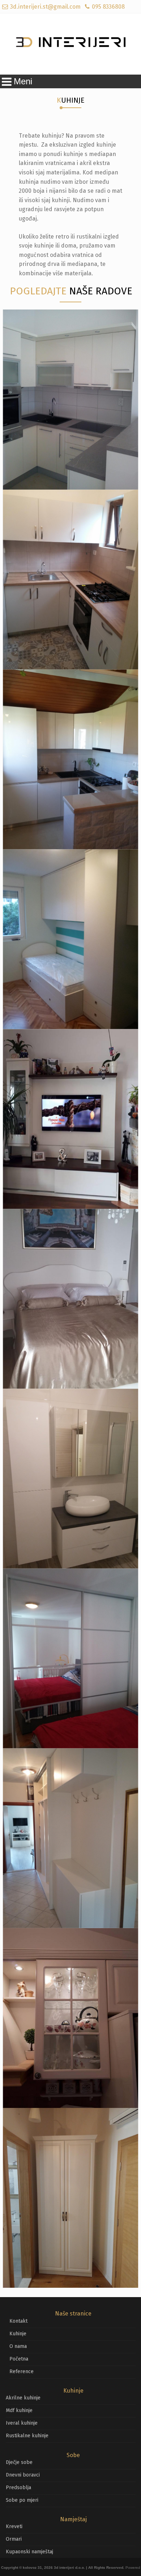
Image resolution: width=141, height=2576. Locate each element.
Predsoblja (18, 2488)
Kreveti (14, 2526)
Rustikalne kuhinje (27, 2436)
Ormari (14, 2539)
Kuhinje (18, 2334)
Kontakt (18, 2321)
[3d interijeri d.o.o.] (70, 44)
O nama (18, 2346)
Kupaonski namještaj (29, 2552)
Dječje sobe (19, 2462)
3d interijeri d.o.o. (69, 2568)
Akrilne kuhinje (23, 2398)
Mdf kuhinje (19, 2410)
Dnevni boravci (23, 2475)
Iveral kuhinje (22, 2423)
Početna (19, 2359)
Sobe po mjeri (22, 2500)
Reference (22, 2372)
